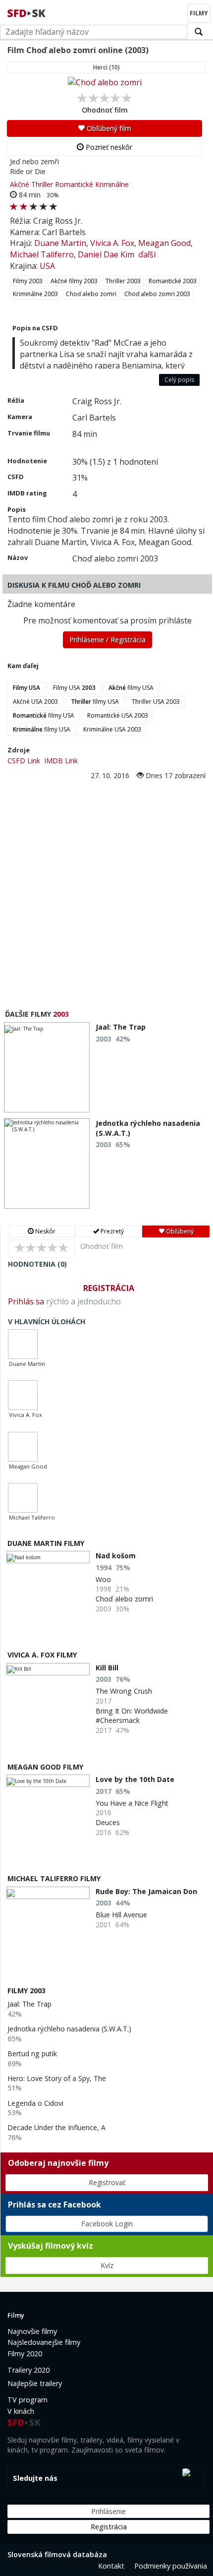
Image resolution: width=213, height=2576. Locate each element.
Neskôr (45, 1231)
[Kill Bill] (48, 1669)
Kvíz (107, 2265)
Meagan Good (164, 243)
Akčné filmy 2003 (74, 281)
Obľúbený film (108, 128)
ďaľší (147, 254)
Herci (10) (106, 67)
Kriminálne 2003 (35, 294)
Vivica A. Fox (112, 243)
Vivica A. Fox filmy (42, 1655)
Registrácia (109, 1288)
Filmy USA (74, 688)
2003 (61, 1014)
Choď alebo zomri (91, 294)
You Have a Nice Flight (132, 1803)
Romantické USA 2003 (118, 715)
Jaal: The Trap (29, 2004)
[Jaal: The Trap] (47, 1067)
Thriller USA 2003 (156, 702)
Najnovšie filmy (32, 2331)
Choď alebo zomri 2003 (157, 294)
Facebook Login (107, 2224)
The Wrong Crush (124, 1691)
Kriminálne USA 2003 (112, 729)
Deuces (108, 1822)
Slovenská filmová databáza (57, 2554)
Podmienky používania (171, 2566)
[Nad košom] (48, 1557)
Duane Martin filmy (46, 1543)
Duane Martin (60, 243)
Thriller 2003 (123, 281)
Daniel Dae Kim (106, 254)
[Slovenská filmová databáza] (27, 12)
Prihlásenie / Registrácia (107, 640)
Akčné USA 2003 (35, 702)
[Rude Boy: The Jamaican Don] (48, 1893)
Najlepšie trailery (35, 2383)
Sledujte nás (35, 2478)
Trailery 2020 (28, 2370)
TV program (27, 2400)
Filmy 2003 (28, 281)
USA (47, 266)
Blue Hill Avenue (121, 1915)
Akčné (20, 184)
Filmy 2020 (25, 2354)
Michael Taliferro (42, 254)
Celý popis (179, 380)
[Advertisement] (106, 893)
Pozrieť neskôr (108, 147)
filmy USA (131, 688)
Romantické (74, 184)
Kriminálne (112, 184)
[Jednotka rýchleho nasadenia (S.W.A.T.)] (47, 1164)
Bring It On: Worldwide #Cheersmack (132, 1716)
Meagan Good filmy (45, 1767)
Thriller (42, 184)
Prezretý (111, 1231)
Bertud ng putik (32, 2054)
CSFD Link (24, 761)
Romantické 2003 (173, 281)
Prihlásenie (108, 2511)
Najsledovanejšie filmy (44, 2342)
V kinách (21, 2411)
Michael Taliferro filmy (54, 1878)
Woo (103, 1579)
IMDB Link (61, 761)
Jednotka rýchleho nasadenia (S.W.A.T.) (69, 2029)
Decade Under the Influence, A (56, 2127)
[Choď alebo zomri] (105, 82)
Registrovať (107, 2182)
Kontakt (111, 2566)
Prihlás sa (26, 1301)
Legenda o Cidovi (35, 2103)
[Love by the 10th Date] (48, 1781)
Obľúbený (179, 1231)
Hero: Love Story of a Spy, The (57, 2078)
